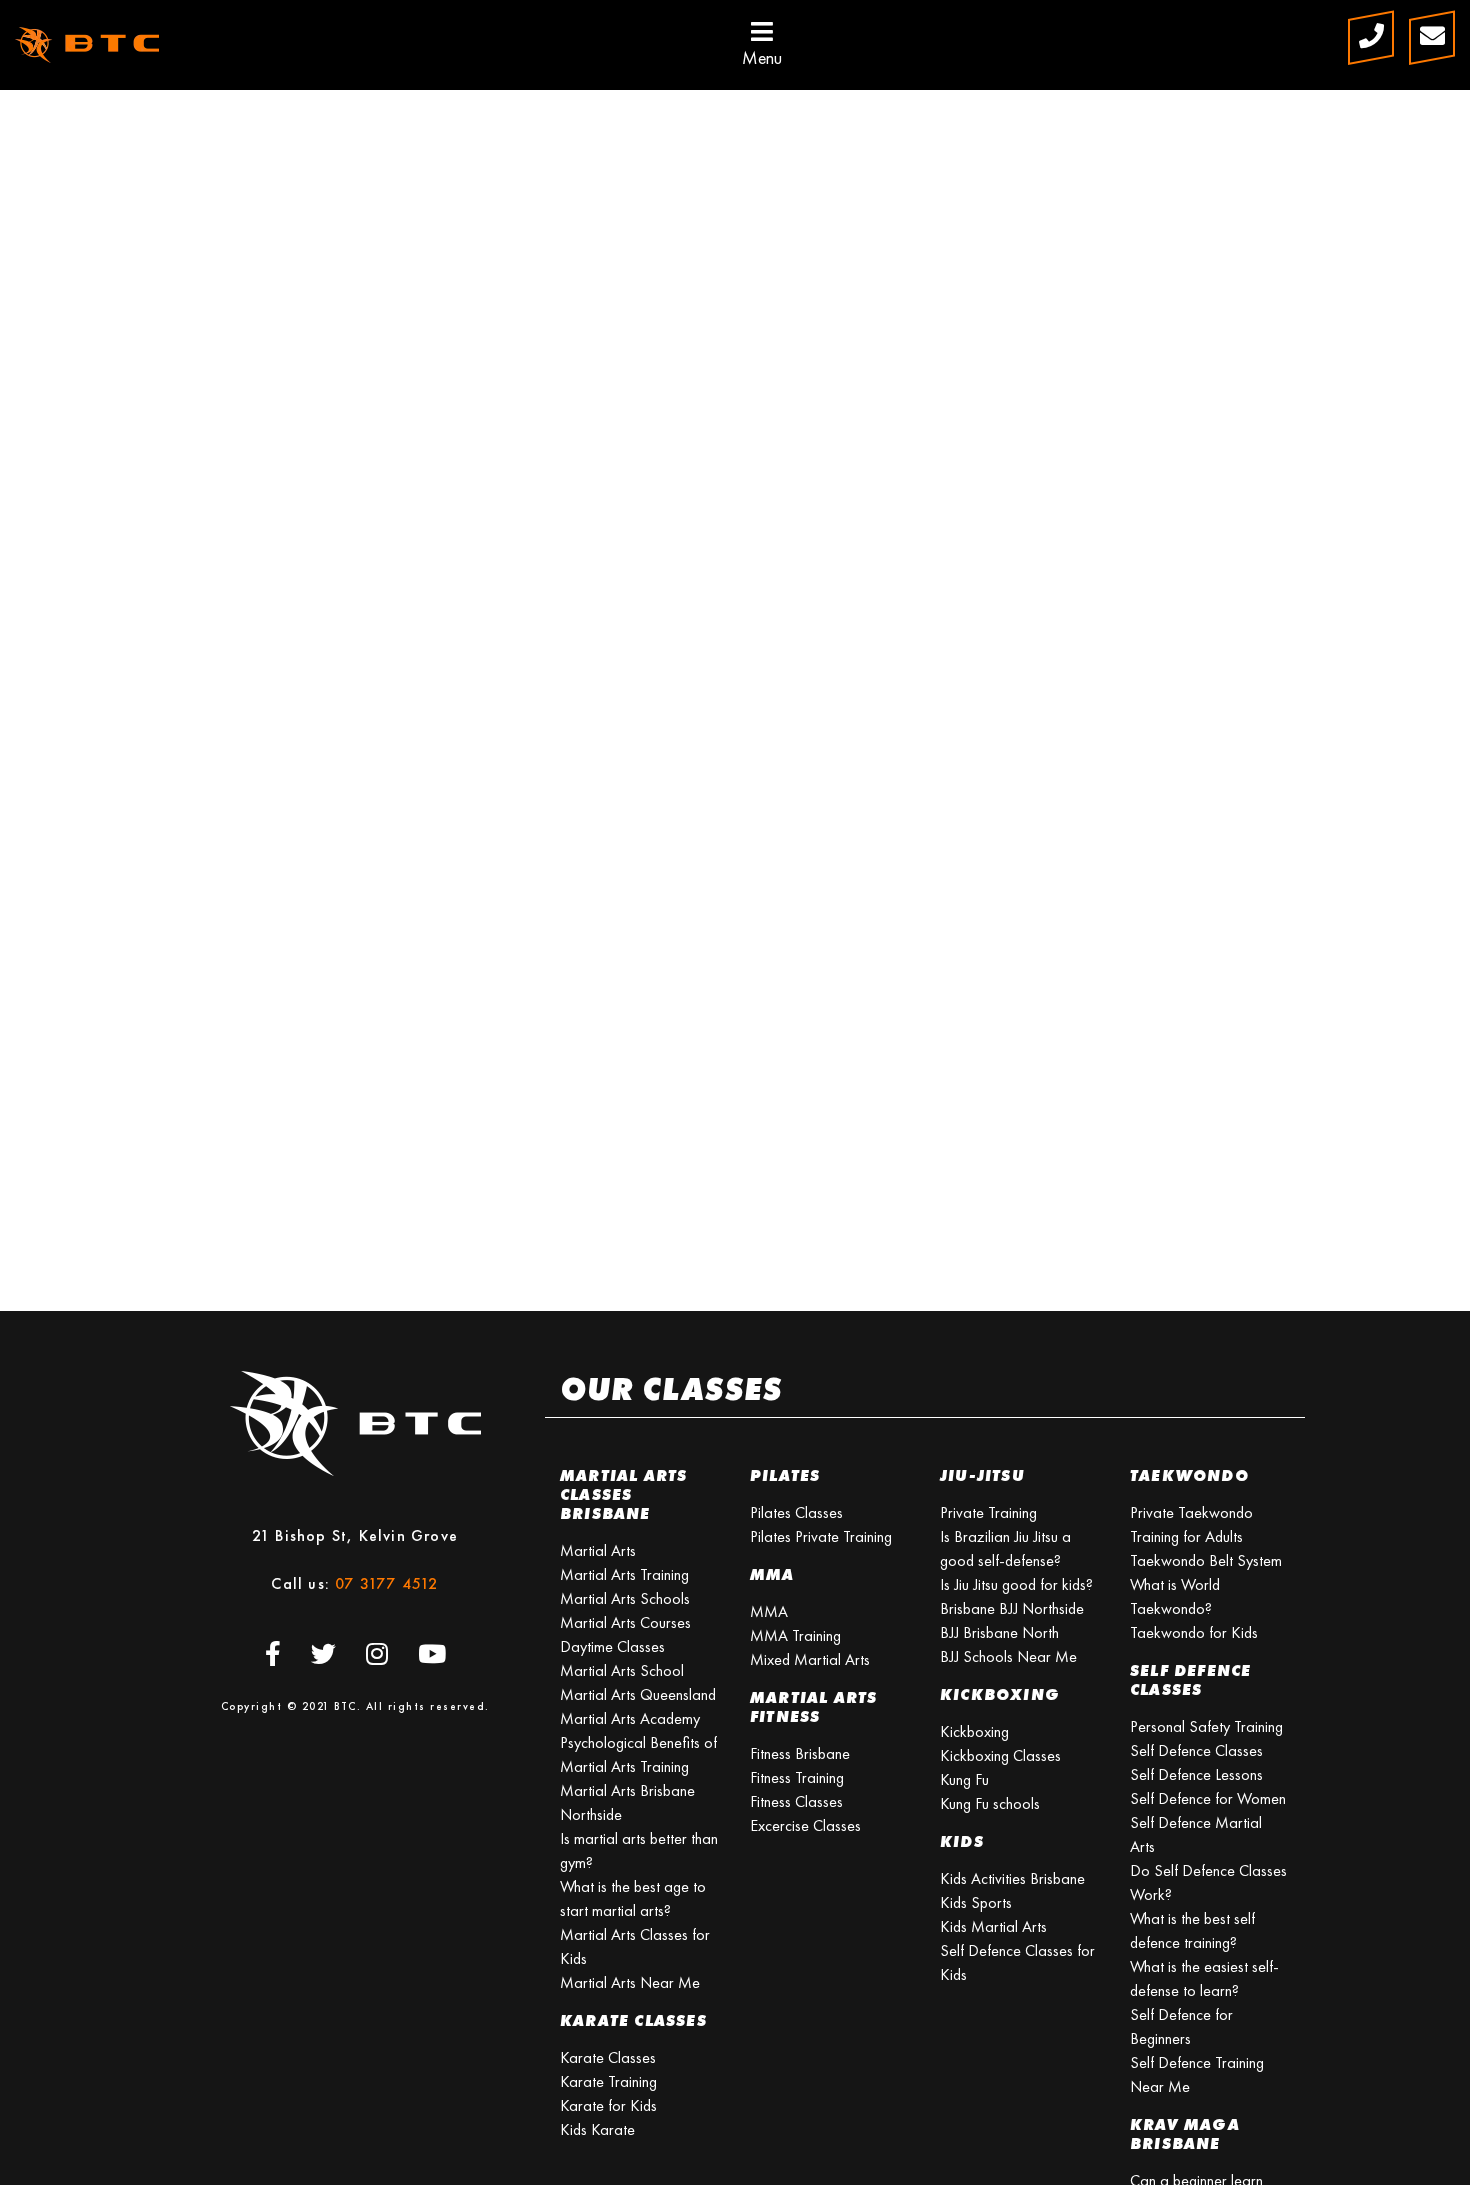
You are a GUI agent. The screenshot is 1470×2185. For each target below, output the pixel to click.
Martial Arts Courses (625, 1622)
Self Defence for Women (1208, 1798)
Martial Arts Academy (630, 1718)
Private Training (988, 1512)
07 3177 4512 (386, 1583)
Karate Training (608, 2081)
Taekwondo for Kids (1194, 1632)
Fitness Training (797, 1777)
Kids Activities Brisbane (1012, 1878)
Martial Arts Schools (625, 1598)
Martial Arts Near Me (630, 1982)
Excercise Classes (805, 1825)
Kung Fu (964, 1779)
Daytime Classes (612, 1646)
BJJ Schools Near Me (1008, 1656)
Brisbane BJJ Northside (1012, 1608)
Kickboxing (974, 1731)
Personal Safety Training (1206, 1726)
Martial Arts (598, 1550)
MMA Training (795, 1635)
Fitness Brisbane (800, 1753)
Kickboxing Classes (1000, 1755)
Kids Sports (976, 1902)
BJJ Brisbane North (999, 1632)
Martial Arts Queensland (638, 1694)
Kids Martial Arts (993, 1926)
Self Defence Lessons (1196, 1774)
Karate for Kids (608, 2105)
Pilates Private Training (821, 1536)
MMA (769, 1611)
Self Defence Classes (1196, 1750)
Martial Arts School (622, 1670)
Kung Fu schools (990, 1803)
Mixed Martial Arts (810, 1659)
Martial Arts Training (624, 1574)
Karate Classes (608, 2057)
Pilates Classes (796, 1512)
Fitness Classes (796, 1801)
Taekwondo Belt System (1206, 1560)
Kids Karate (597, 2129)
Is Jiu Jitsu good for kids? (1016, 1584)
